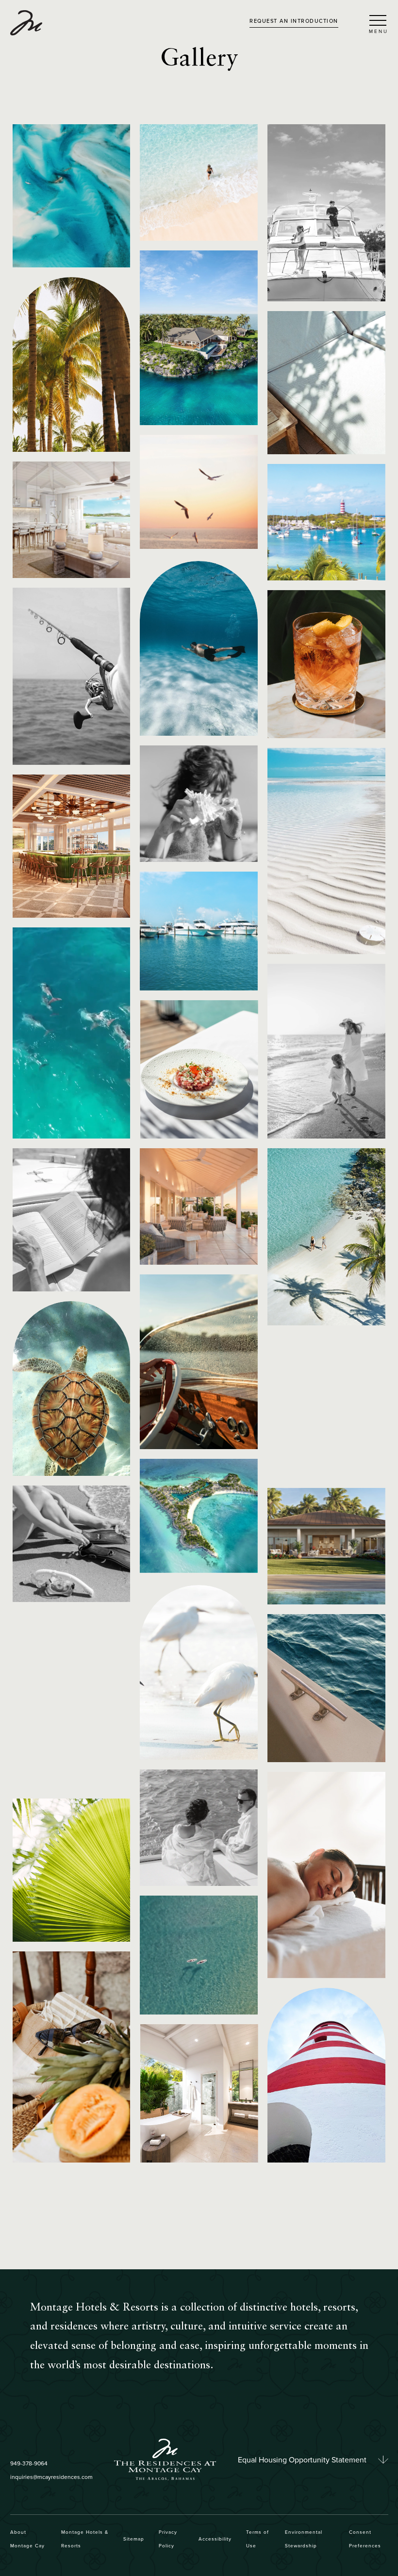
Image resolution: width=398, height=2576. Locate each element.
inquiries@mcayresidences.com (51, 2477)
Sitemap (134, 2539)
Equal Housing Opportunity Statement (302, 2460)
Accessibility (215, 2539)
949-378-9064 (29, 2463)
